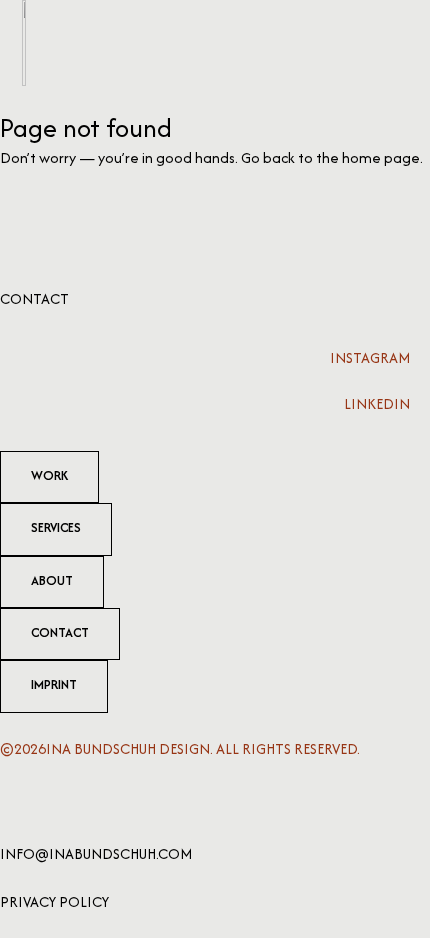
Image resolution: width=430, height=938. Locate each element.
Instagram (370, 357)
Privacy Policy (54, 901)
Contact (34, 298)
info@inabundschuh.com (96, 853)
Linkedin (377, 403)
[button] (396, 43)
